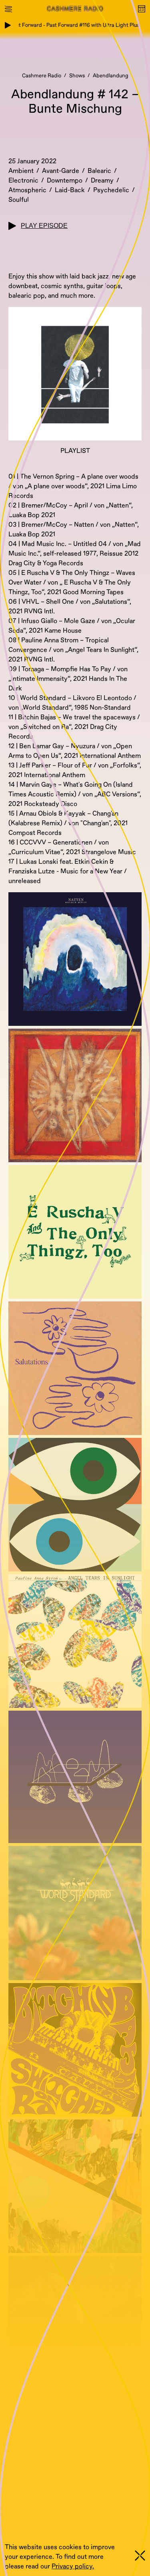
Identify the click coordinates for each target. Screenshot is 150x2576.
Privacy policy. (73, 2566)
